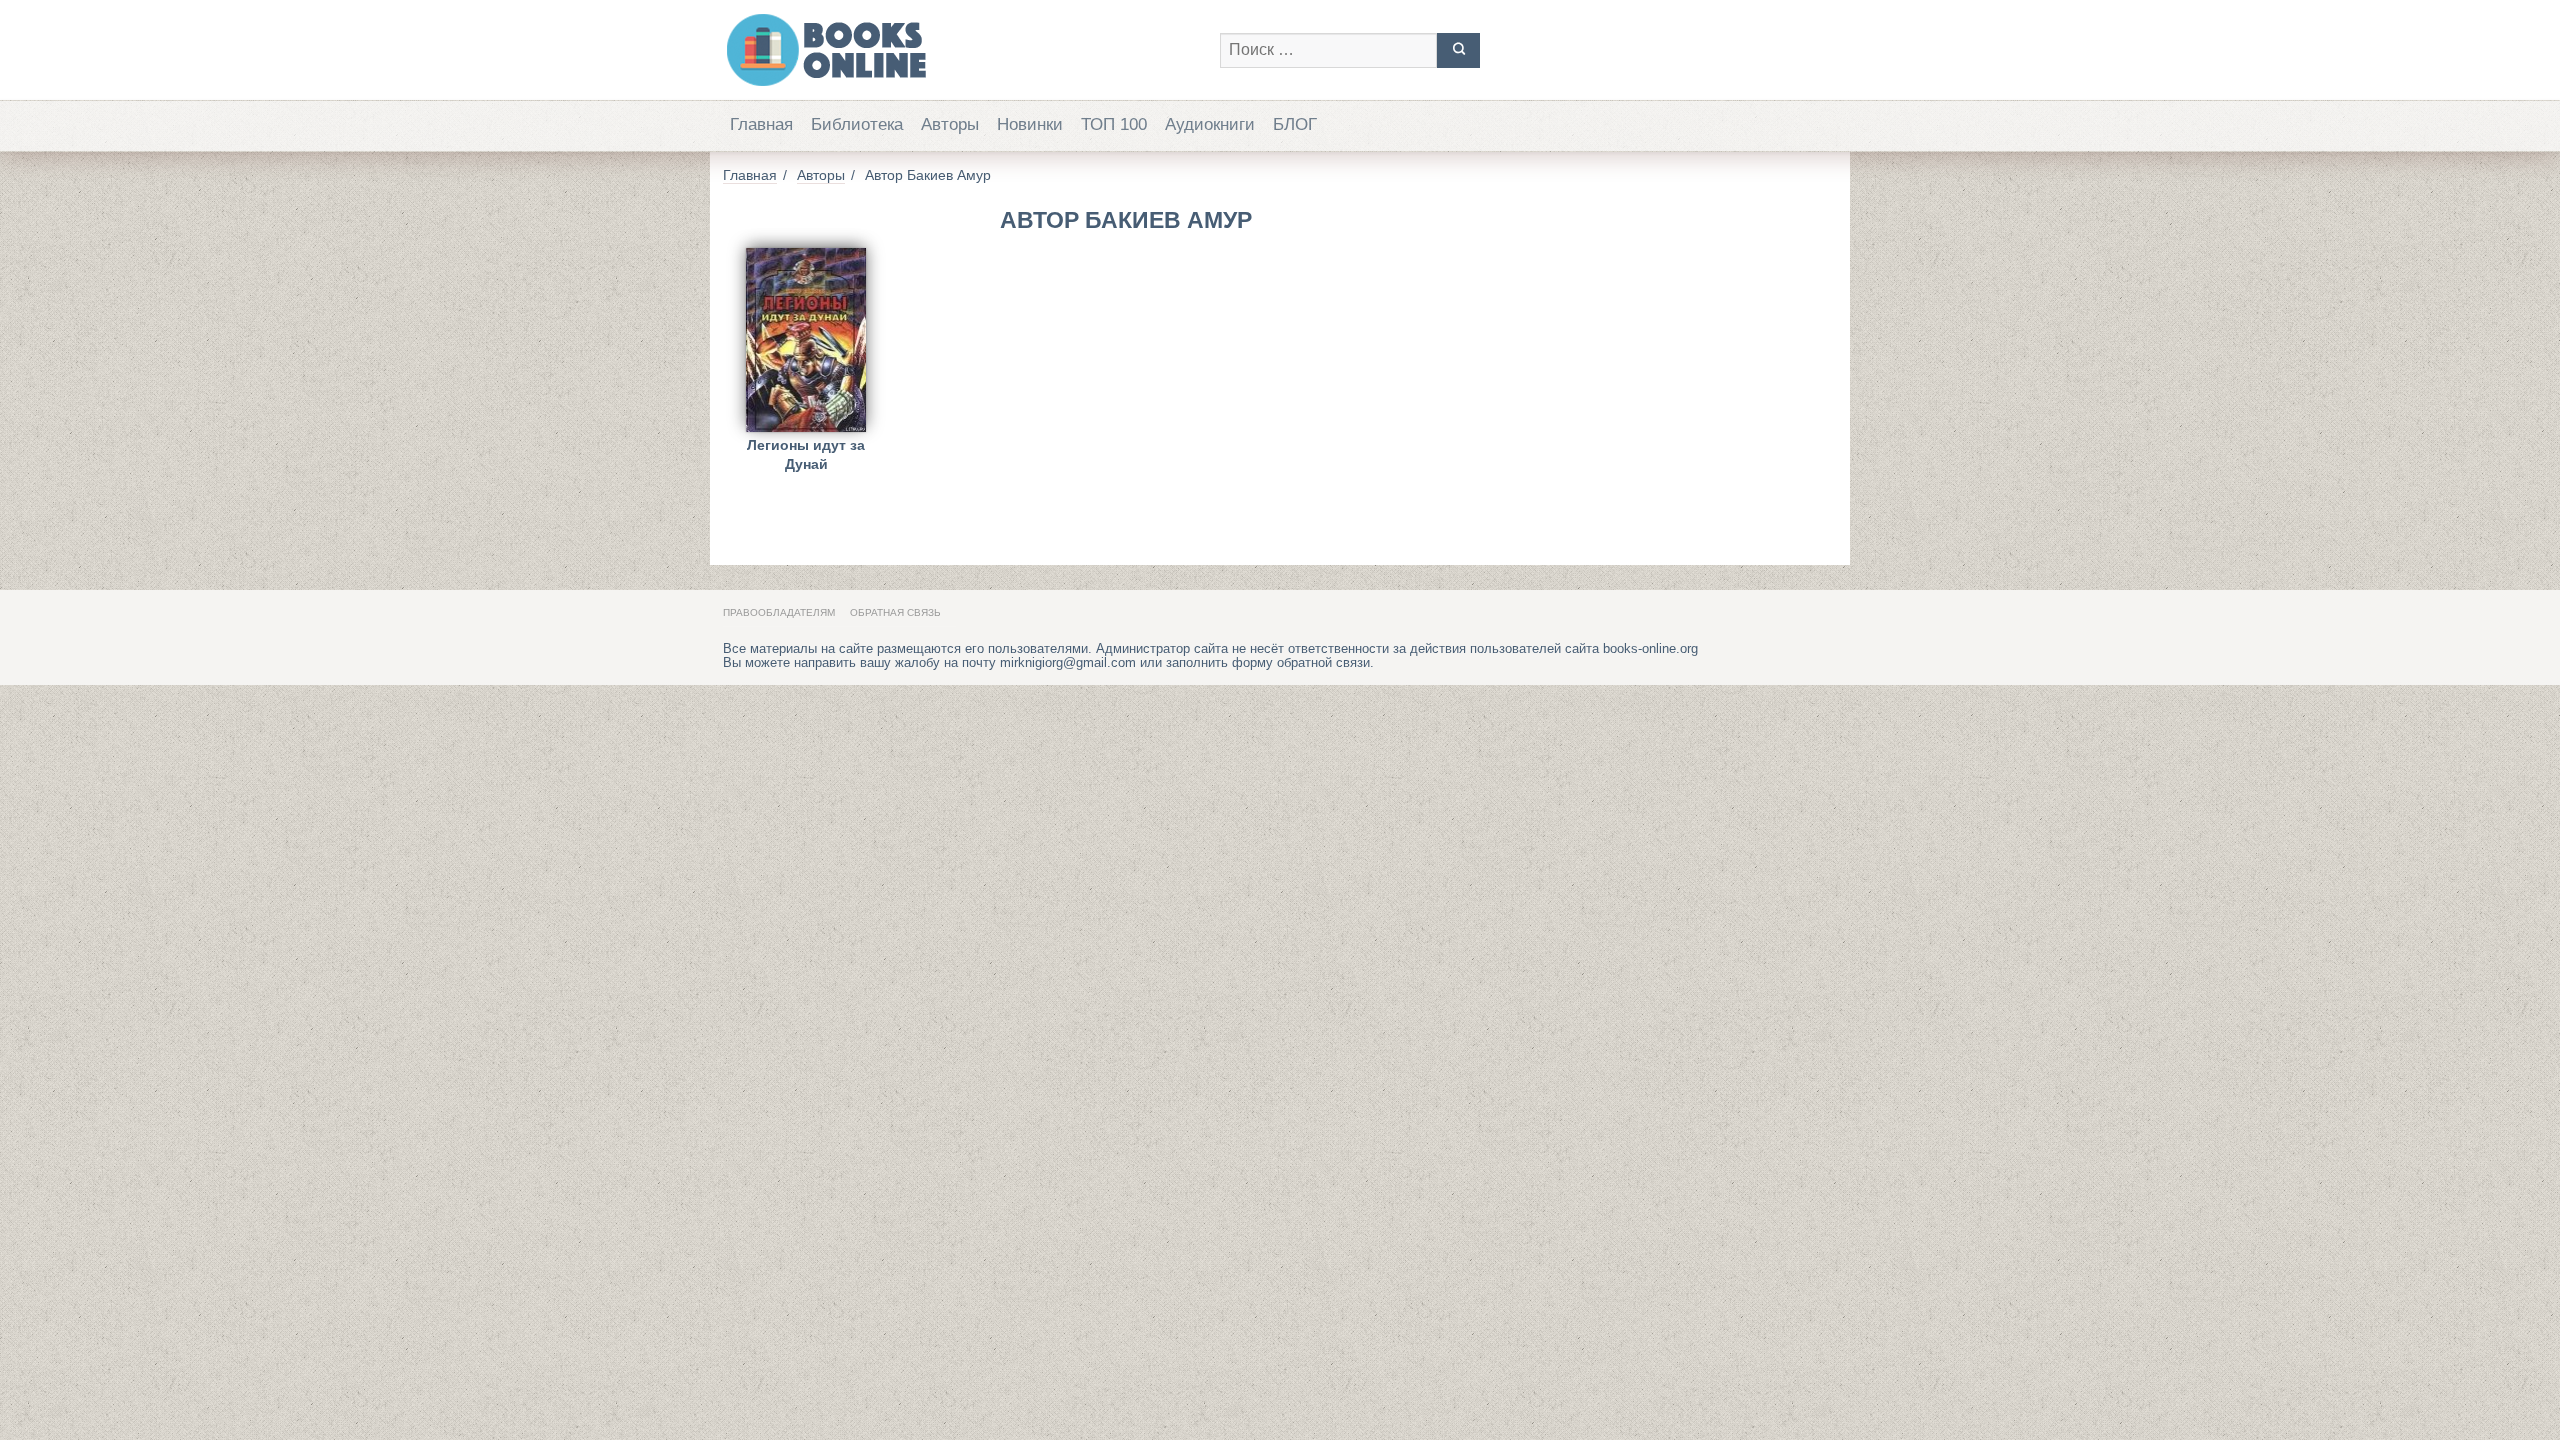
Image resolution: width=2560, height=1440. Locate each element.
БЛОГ (1295, 124)
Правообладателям (779, 612)
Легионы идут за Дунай (806, 454)
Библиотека (857, 124)
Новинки (1030, 124)
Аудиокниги (1210, 124)
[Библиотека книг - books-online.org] (961, 50)
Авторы (950, 124)
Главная (761, 124)
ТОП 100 (1114, 124)
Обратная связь (895, 612)
